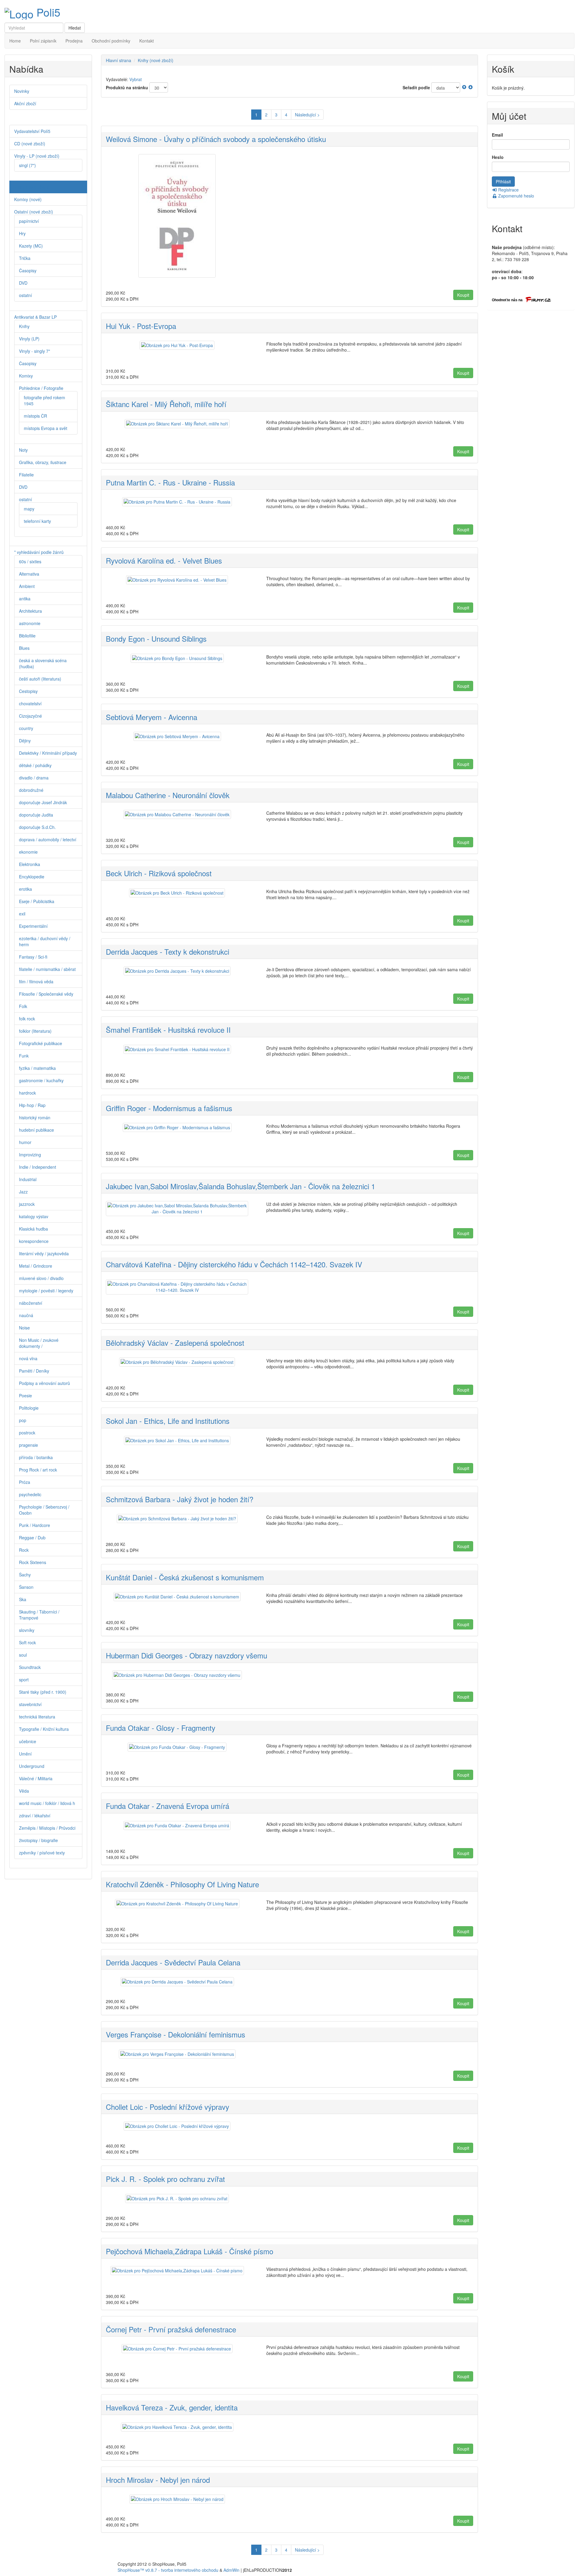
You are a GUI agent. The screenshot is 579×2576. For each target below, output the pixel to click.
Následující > (307, 115)
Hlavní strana (119, 60)
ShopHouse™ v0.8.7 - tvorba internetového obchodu (168, 2570)
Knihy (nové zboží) (156, 60)
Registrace (508, 190)
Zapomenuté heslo (516, 196)
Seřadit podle (416, 87)
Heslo (498, 157)
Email (497, 135)
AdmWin (231, 2570)
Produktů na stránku (127, 87)
